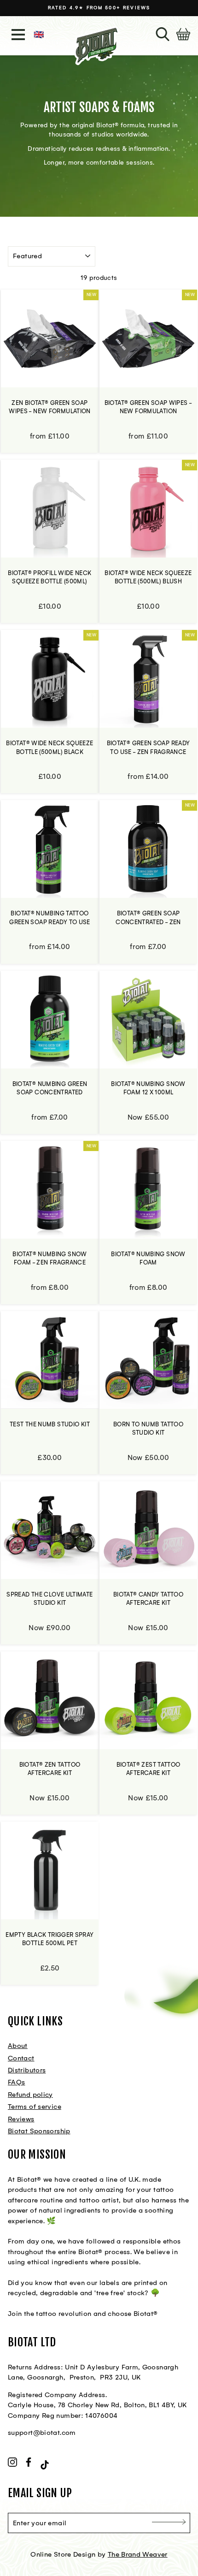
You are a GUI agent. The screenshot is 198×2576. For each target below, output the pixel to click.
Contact (21, 2058)
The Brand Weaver (138, 2554)
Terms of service (35, 2107)
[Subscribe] (169, 2523)
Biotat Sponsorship (39, 2131)
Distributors (27, 2070)
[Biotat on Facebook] (29, 2463)
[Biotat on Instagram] (12, 2463)
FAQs (16, 2082)
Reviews (21, 2119)
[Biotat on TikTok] (45, 2464)
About (18, 2046)
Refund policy (30, 2095)
